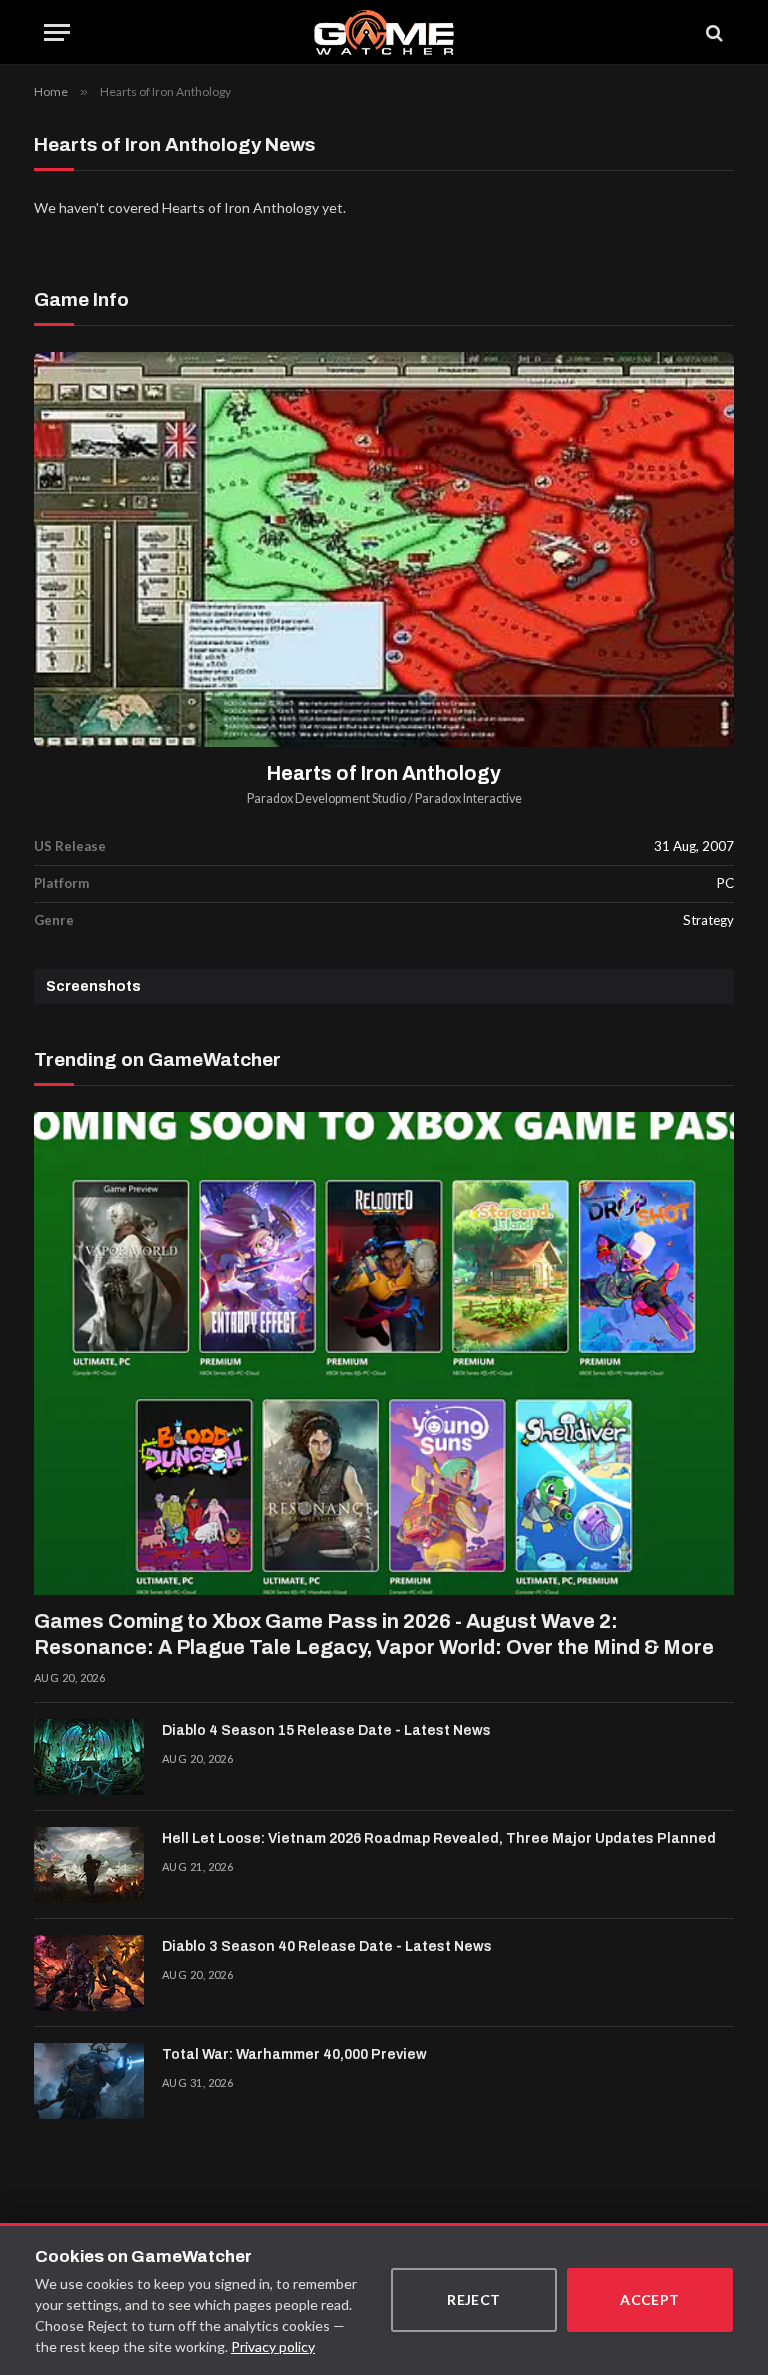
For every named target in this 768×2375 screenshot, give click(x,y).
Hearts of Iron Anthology (384, 773)
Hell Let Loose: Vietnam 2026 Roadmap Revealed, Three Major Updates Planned (439, 1838)
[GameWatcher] (384, 32)
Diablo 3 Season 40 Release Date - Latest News (327, 1946)
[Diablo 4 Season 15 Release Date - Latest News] (89, 1757)
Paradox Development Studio (326, 798)
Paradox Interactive (468, 798)
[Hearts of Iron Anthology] (384, 549)
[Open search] (713, 32)
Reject (474, 2299)
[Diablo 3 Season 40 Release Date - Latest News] (89, 1973)
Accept (650, 2299)
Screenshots (93, 986)
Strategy (708, 920)
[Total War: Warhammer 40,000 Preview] (89, 2081)
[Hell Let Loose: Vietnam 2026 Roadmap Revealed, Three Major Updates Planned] (89, 1865)
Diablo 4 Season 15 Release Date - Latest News (326, 1730)
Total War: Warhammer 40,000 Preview (294, 2054)
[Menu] (57, 32)
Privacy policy (273, 2346)
